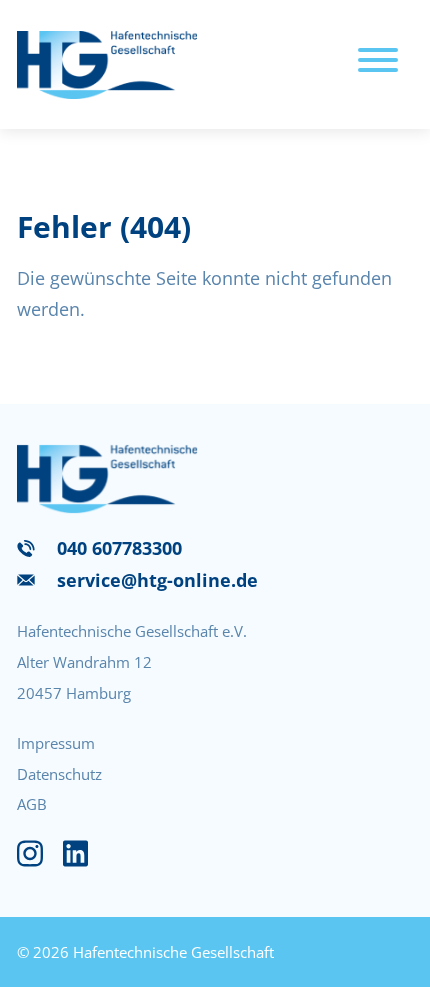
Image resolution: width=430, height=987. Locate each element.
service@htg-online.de (157, 580)
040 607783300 (119, 548)
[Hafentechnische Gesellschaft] (107, 64)
